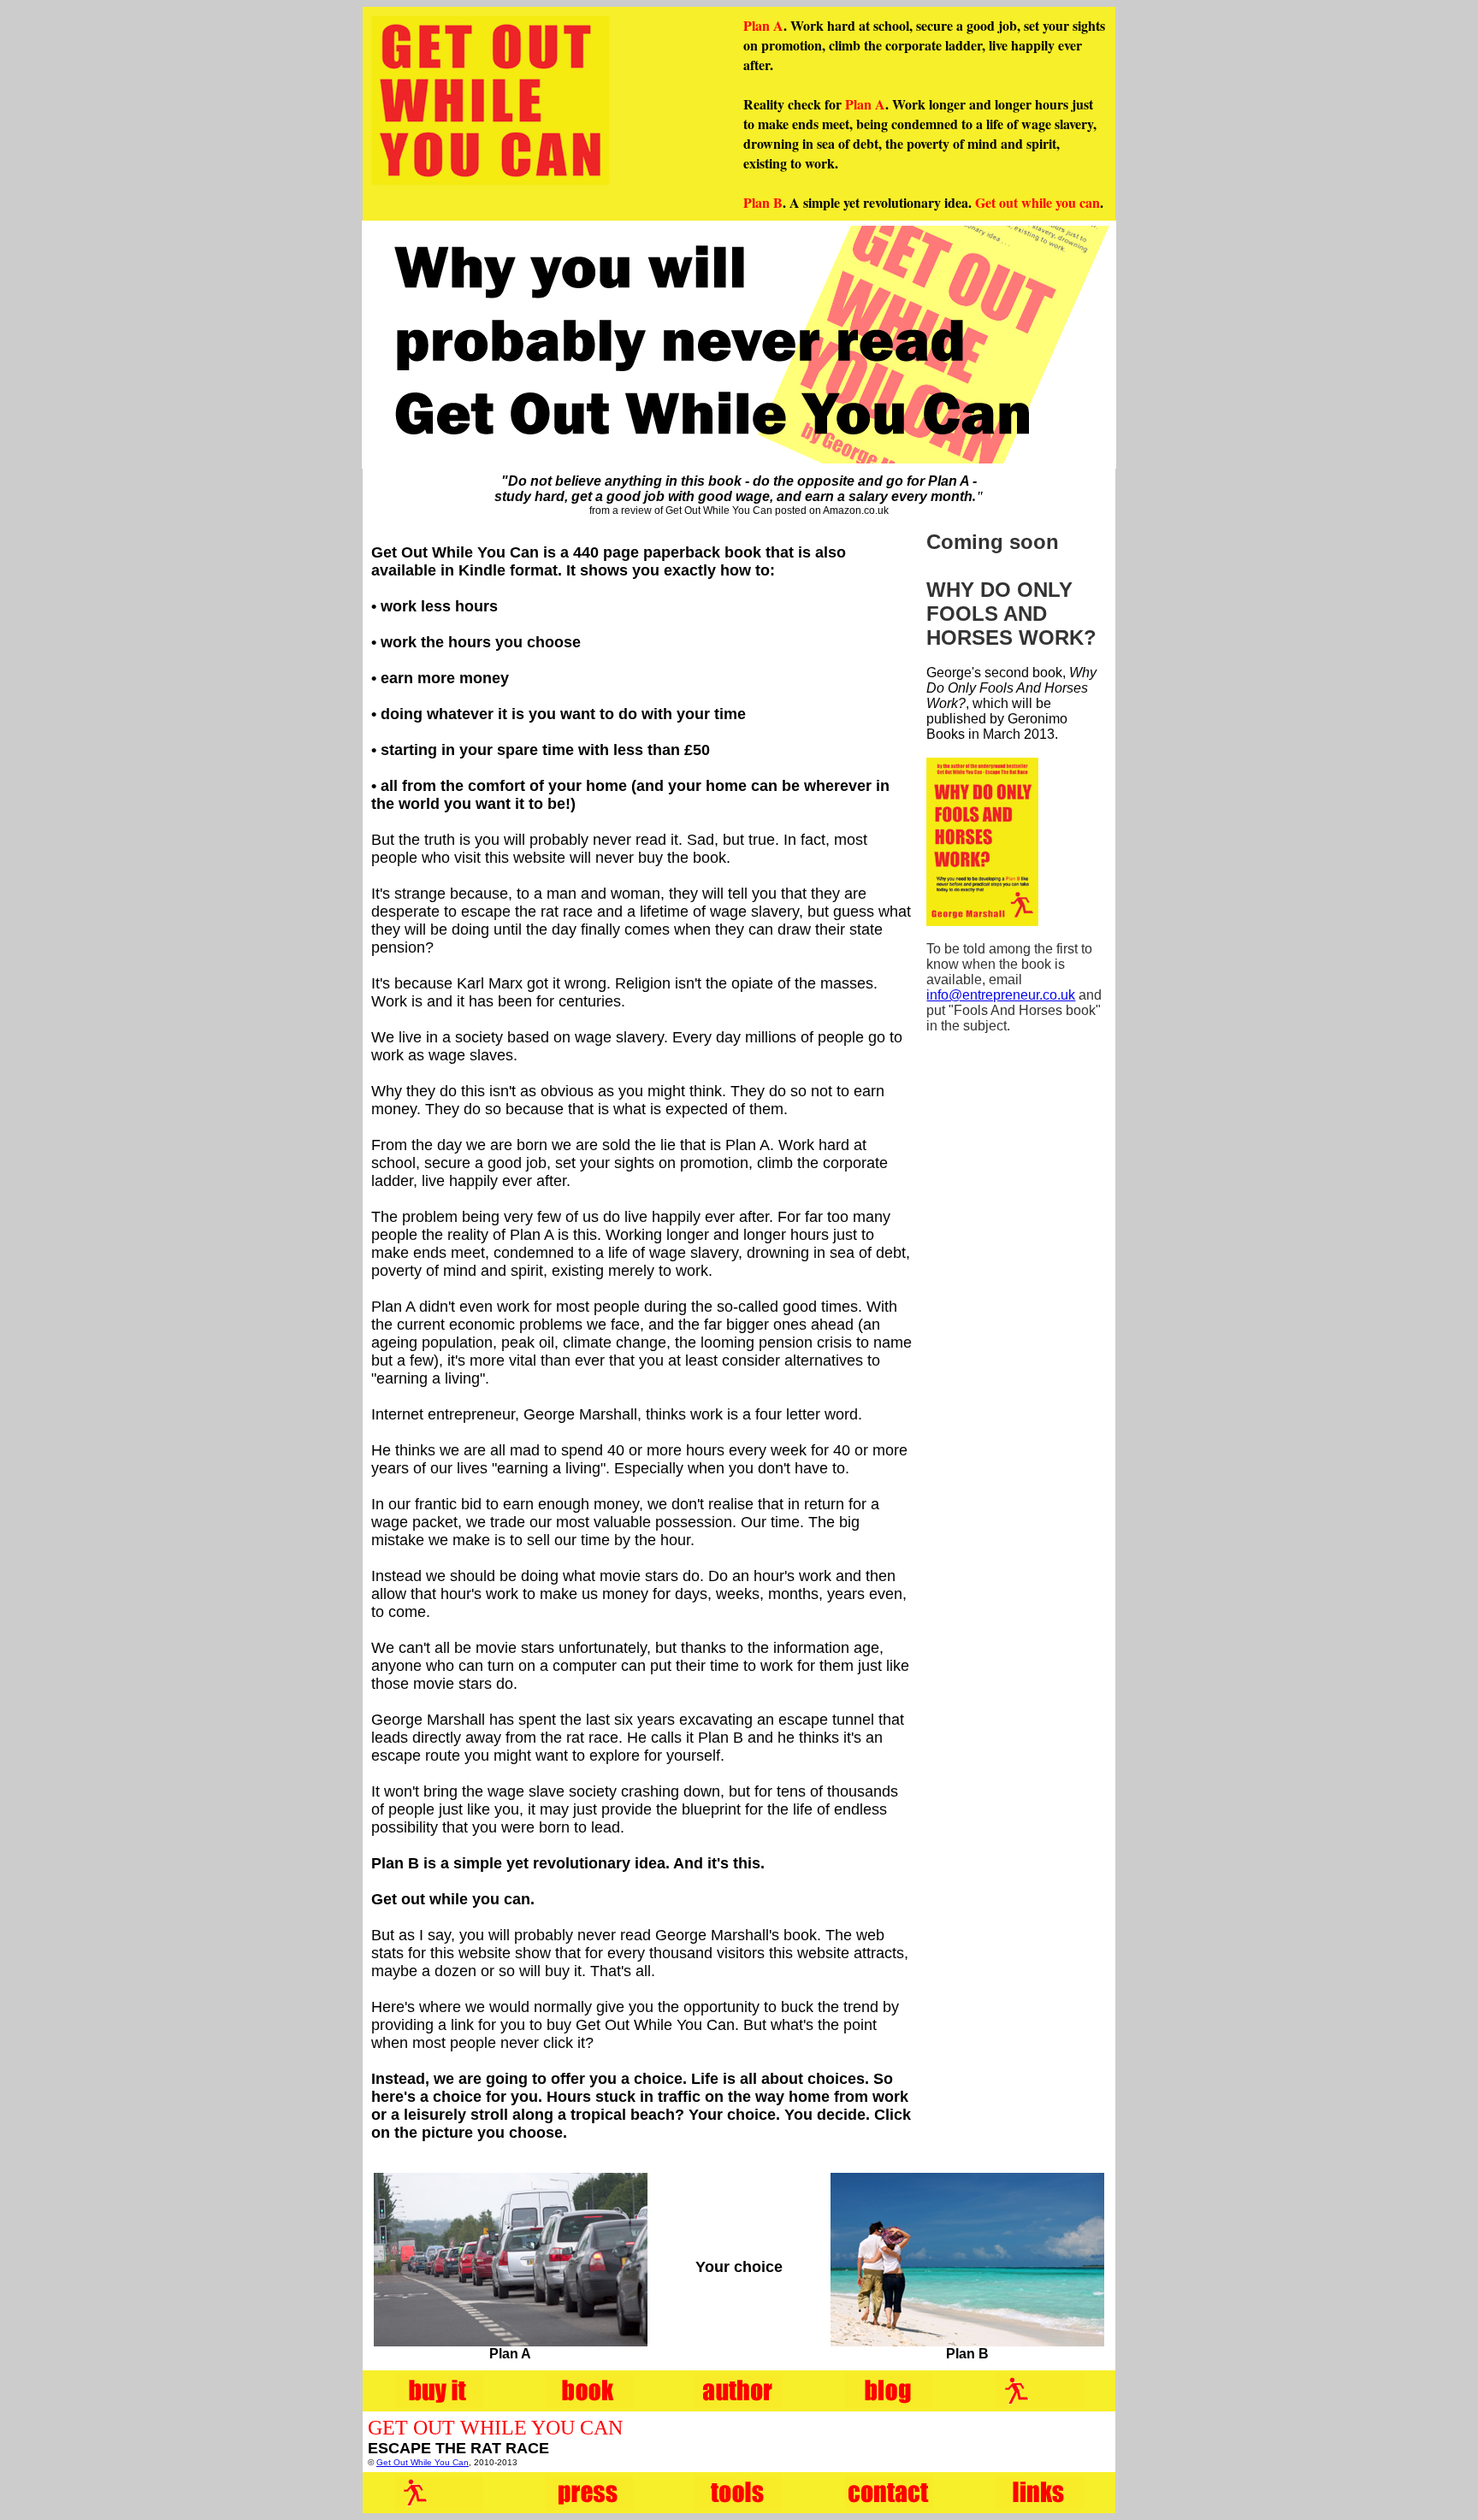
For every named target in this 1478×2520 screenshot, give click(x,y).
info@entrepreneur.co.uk (1001, 995)
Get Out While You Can (423, 2462)
